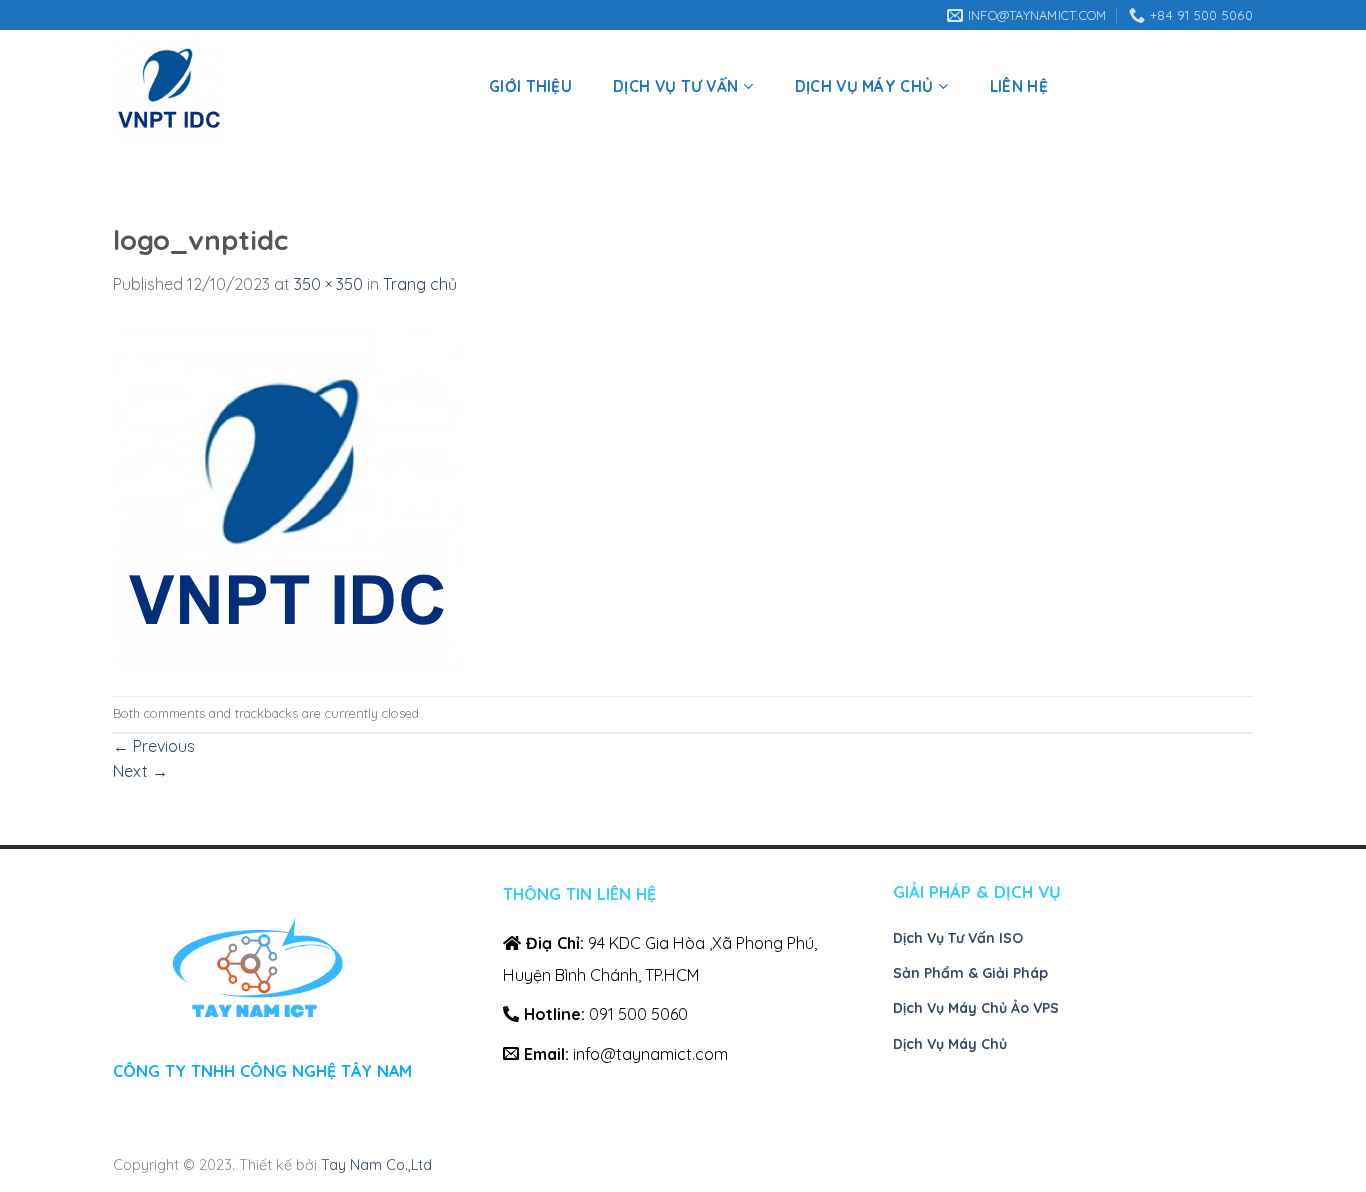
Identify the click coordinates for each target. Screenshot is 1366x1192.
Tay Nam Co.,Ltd (376, 1165)
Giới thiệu (530, 86)
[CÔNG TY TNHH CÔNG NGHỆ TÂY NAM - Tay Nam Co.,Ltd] (278, 86)
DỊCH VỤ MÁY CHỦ (864, 86)
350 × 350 (328, 284)
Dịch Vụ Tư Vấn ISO (958, 938)
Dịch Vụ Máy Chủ (950, 1044)
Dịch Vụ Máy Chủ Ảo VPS (976, 1008)
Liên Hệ (1019, 86)
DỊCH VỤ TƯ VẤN (675, 86)
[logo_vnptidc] (288, 495)
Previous (154, 746)
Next (140, 771)
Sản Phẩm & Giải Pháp (970, 973)
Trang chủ (420, 284)
